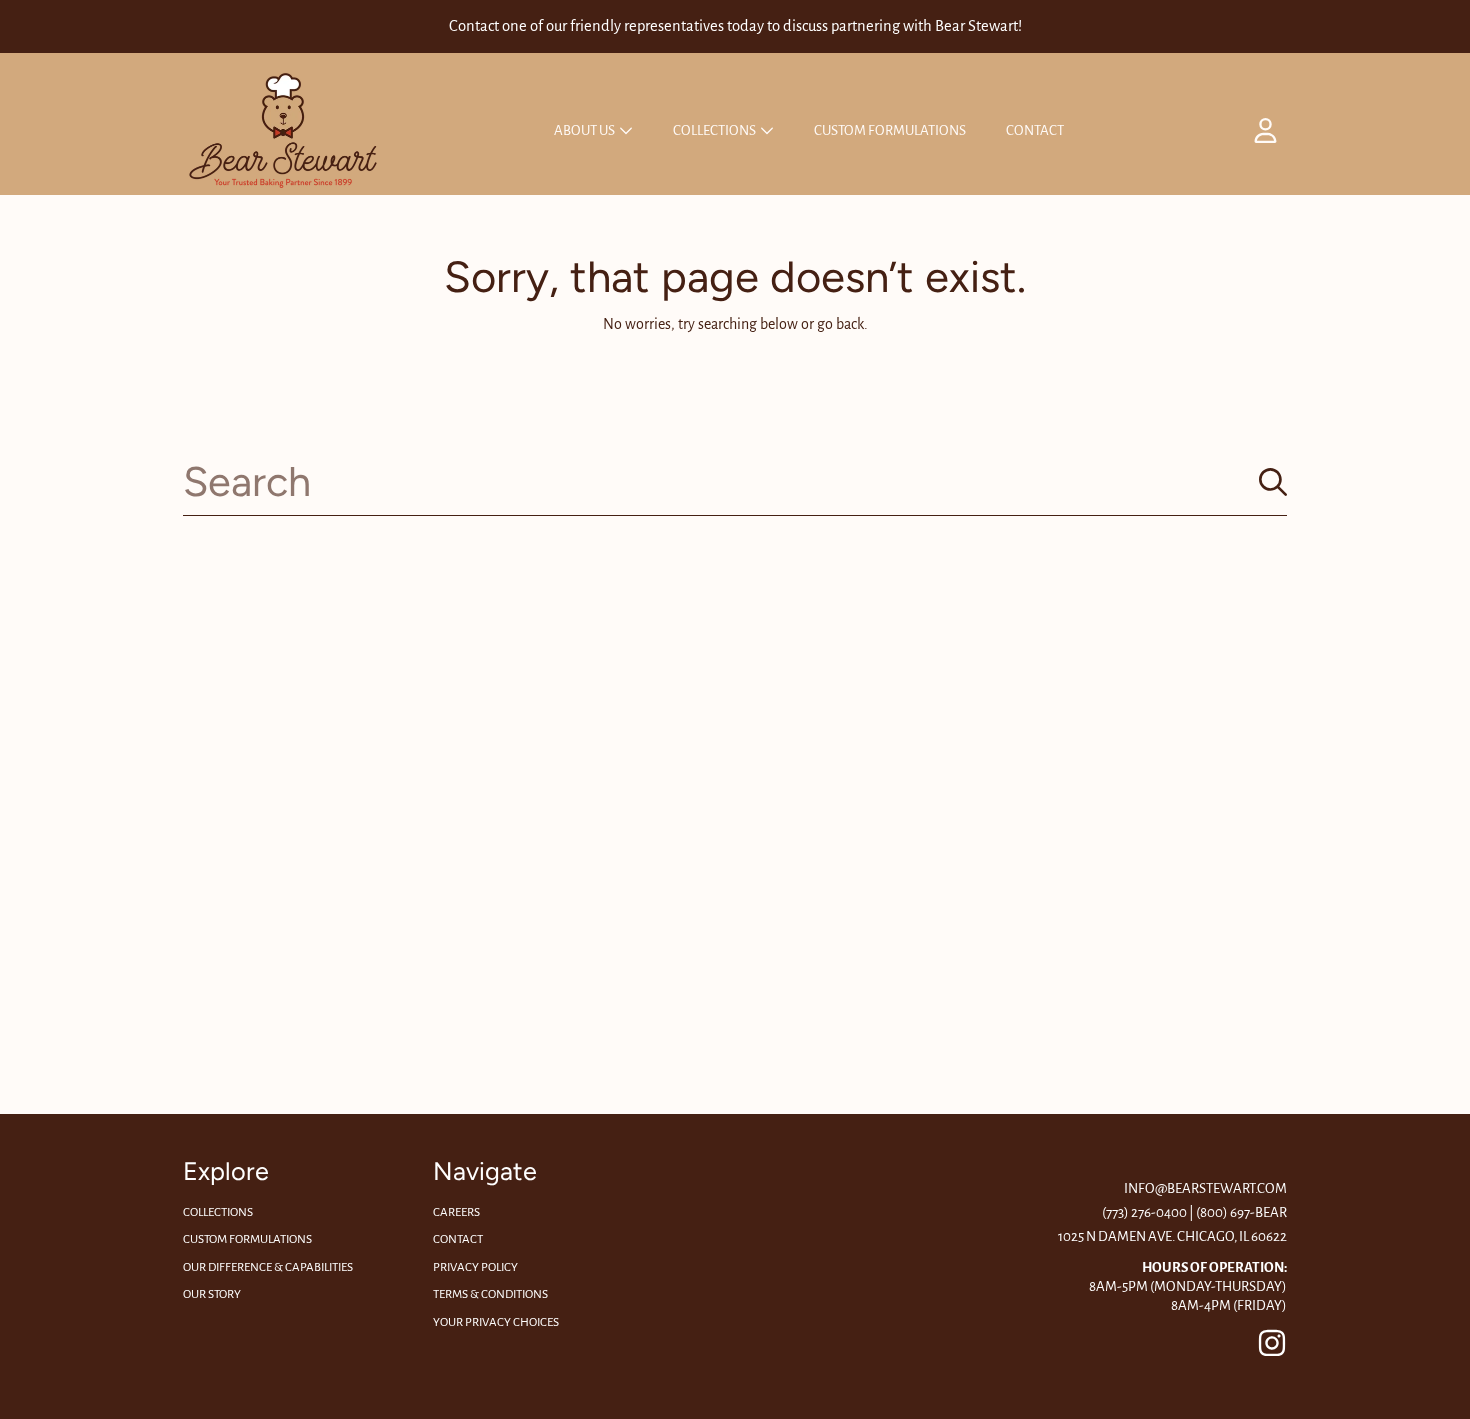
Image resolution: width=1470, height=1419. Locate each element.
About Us (585, 130)
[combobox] (735, 481)
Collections (715, 130)
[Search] (1273, 482)
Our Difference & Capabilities (268, 1267)
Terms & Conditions (490, 1294)
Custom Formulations (247, 1239)
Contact (458, 1239)
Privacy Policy (475, 1267)
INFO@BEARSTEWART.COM (1205, 1188)
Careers (456, 1212)
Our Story (212, 1294)
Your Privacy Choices (496, 1322)
